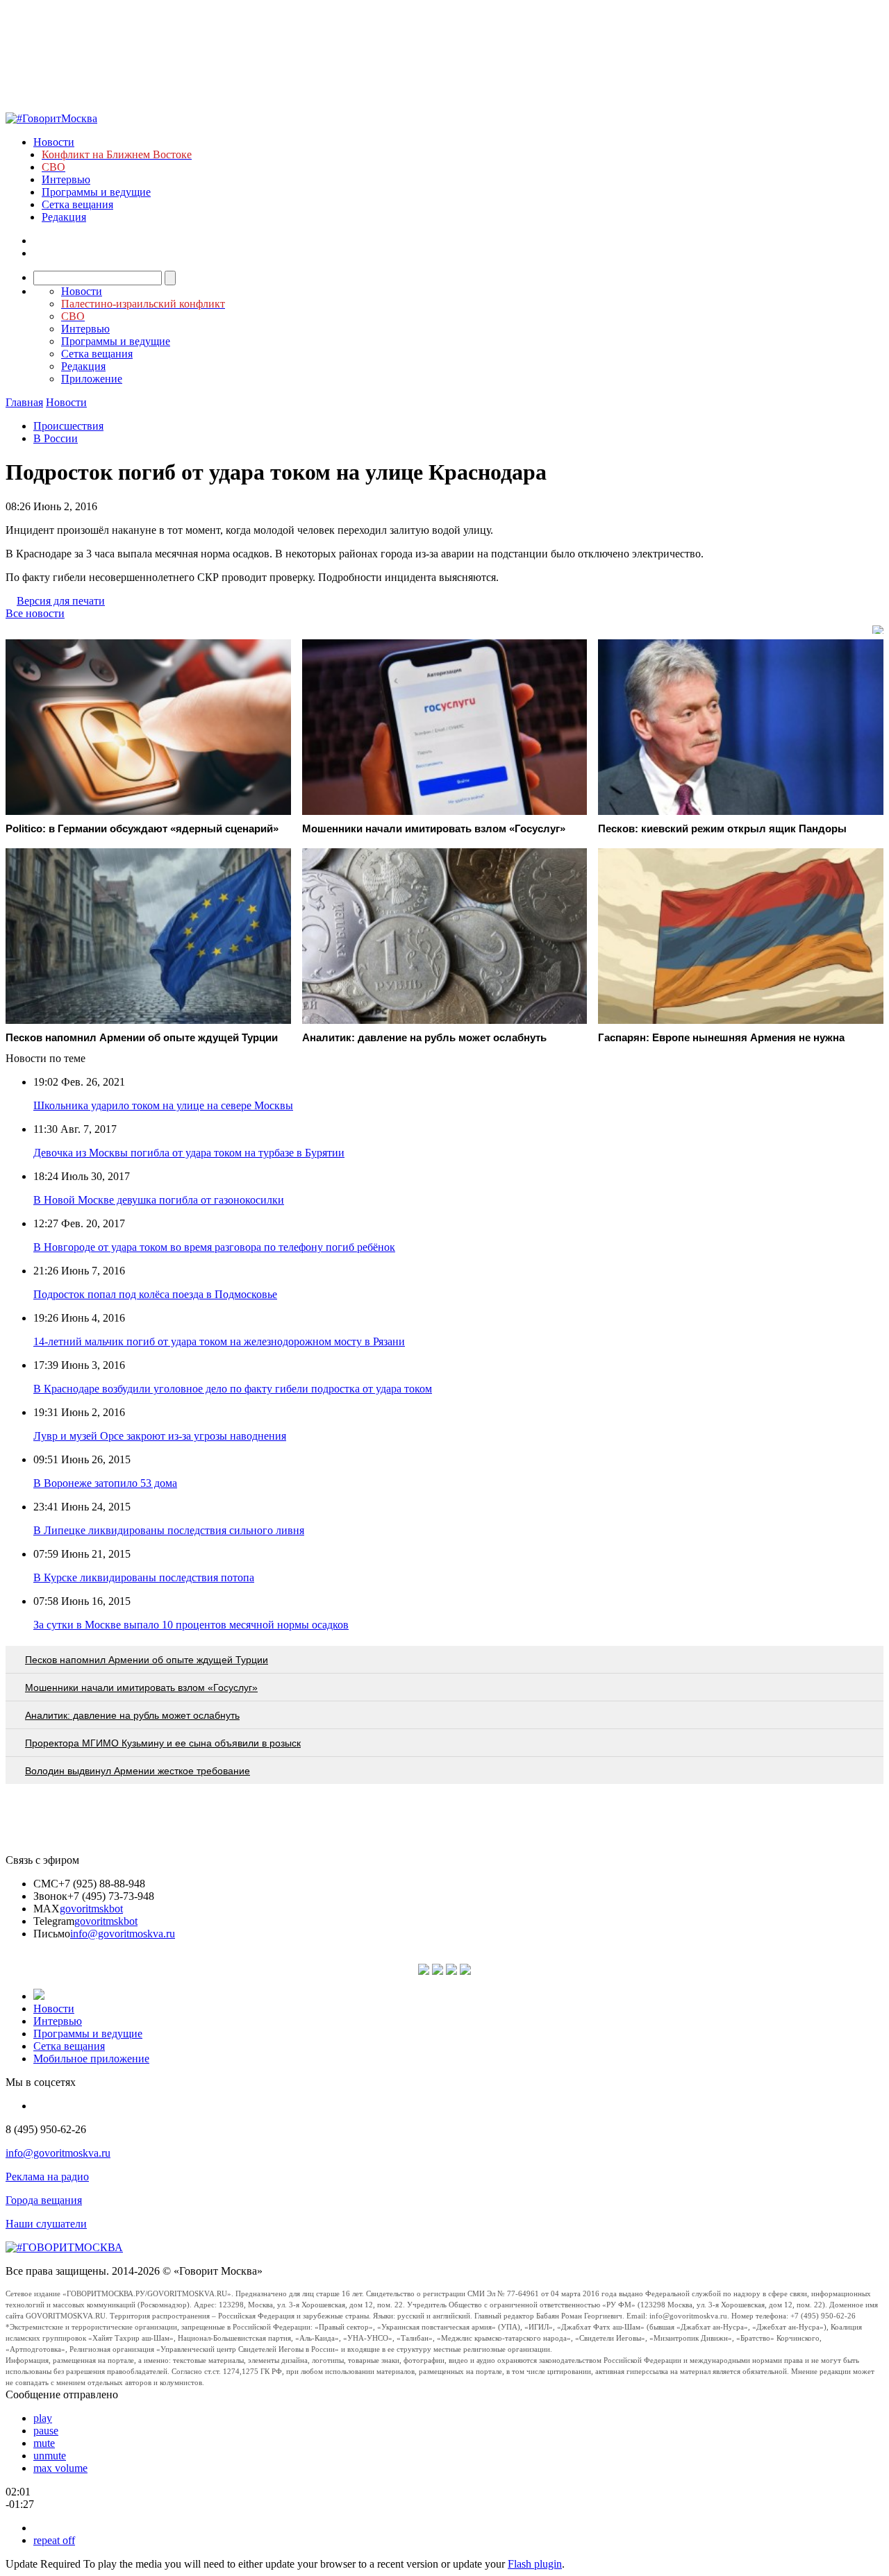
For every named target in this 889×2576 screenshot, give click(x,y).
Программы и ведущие (96, 192)
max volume (60, 2468)
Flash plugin (535, 2564)
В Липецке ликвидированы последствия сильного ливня (169, 1530)
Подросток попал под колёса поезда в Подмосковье (155, 1294)
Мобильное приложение (91, 2059)
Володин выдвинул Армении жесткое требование (138, 1771)
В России (56, 438)
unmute (50, 2456)
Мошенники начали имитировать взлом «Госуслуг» (141, 1687)
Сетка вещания (77, 204)
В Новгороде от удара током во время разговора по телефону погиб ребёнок (214, 1247)
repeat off (54, 2540)
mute (44, 2443)
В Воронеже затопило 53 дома (105, 1483)
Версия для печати (61, 601)
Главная (24, 402)
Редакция (64, 217)
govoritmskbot (91, 1909)
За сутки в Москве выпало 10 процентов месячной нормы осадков (191, 1625)
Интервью (66, 179)
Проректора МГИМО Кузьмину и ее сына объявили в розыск (163, 1743)
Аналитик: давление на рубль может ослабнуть (132, 1715)
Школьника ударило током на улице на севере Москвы (163, 1105)
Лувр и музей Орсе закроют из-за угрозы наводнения (160, 1436)
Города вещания (44, 2200)
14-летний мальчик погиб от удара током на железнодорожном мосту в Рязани (219, 1341)
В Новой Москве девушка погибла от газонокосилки (159, 1200)
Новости (54, 142)
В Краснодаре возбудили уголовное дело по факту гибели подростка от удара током (233, 1389)
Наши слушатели (46, 2224)
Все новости (35, 613)
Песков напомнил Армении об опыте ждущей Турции (147, 1660)
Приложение (92, 379)
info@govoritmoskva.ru (123, 1934)
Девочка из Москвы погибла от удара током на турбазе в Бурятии (189, 1153)
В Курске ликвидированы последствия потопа (144, 1577)
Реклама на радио (47, 2177)
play (43, 2418)
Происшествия (68, 426)
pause (46, 2431)
